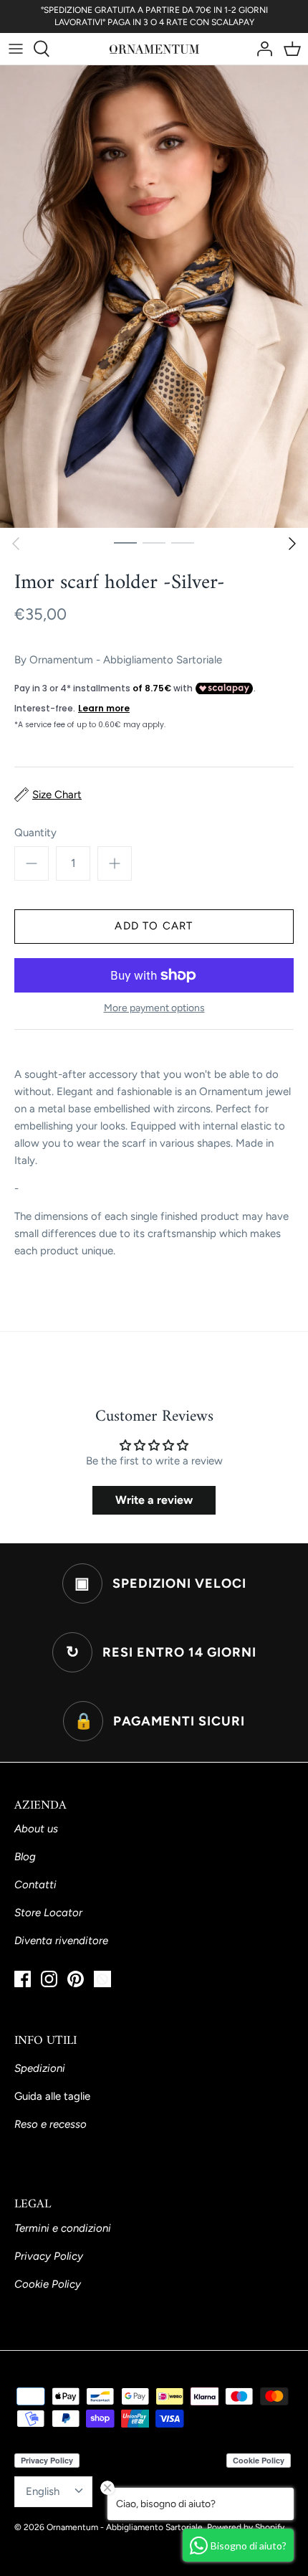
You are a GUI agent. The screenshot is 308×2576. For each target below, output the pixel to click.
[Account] (261, 49)
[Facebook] (23, 1979)
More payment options (154, 1008)
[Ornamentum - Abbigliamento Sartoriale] (154, 49)
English (43, 2491)
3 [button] (183, 542)
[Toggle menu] (16, 49)
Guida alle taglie (52, 2096)
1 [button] (125, 542)
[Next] (292, 544)
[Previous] (16, 544)
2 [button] (154, 542)
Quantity (35, 833)
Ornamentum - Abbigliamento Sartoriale (126, 660)
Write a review (154, 1500)
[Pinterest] (76, 1979)
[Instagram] (49, 1979)
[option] (154, 297)
